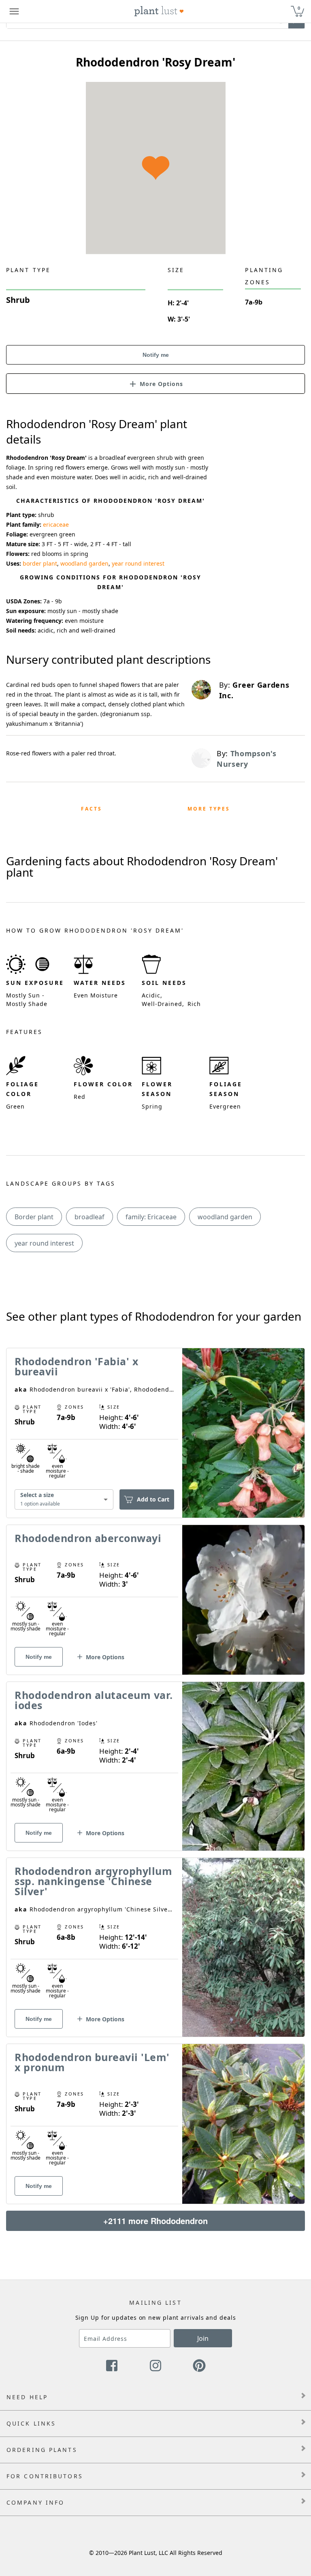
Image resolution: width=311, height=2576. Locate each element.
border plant (40, 563)
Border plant (34, 1217)
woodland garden (84, 563)
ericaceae (56, 524)
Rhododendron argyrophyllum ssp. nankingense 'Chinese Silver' (93, 1881)
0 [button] (299, 8)
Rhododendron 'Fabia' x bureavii (76, 1366)
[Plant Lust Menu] (14, 11)
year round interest (138, 563)
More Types (209, 809)
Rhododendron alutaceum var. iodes (94, 1700)
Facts (92, 809)
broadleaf (89, 1217)
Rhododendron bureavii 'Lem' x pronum (92, 2062)
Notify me (156, 355)
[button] (155, 383)
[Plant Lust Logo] (159, 11)
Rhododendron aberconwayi (88, 1538)
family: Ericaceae (151, 1217)
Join (203, 2338)
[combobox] (64, 1500)
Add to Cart (153, 1499)
